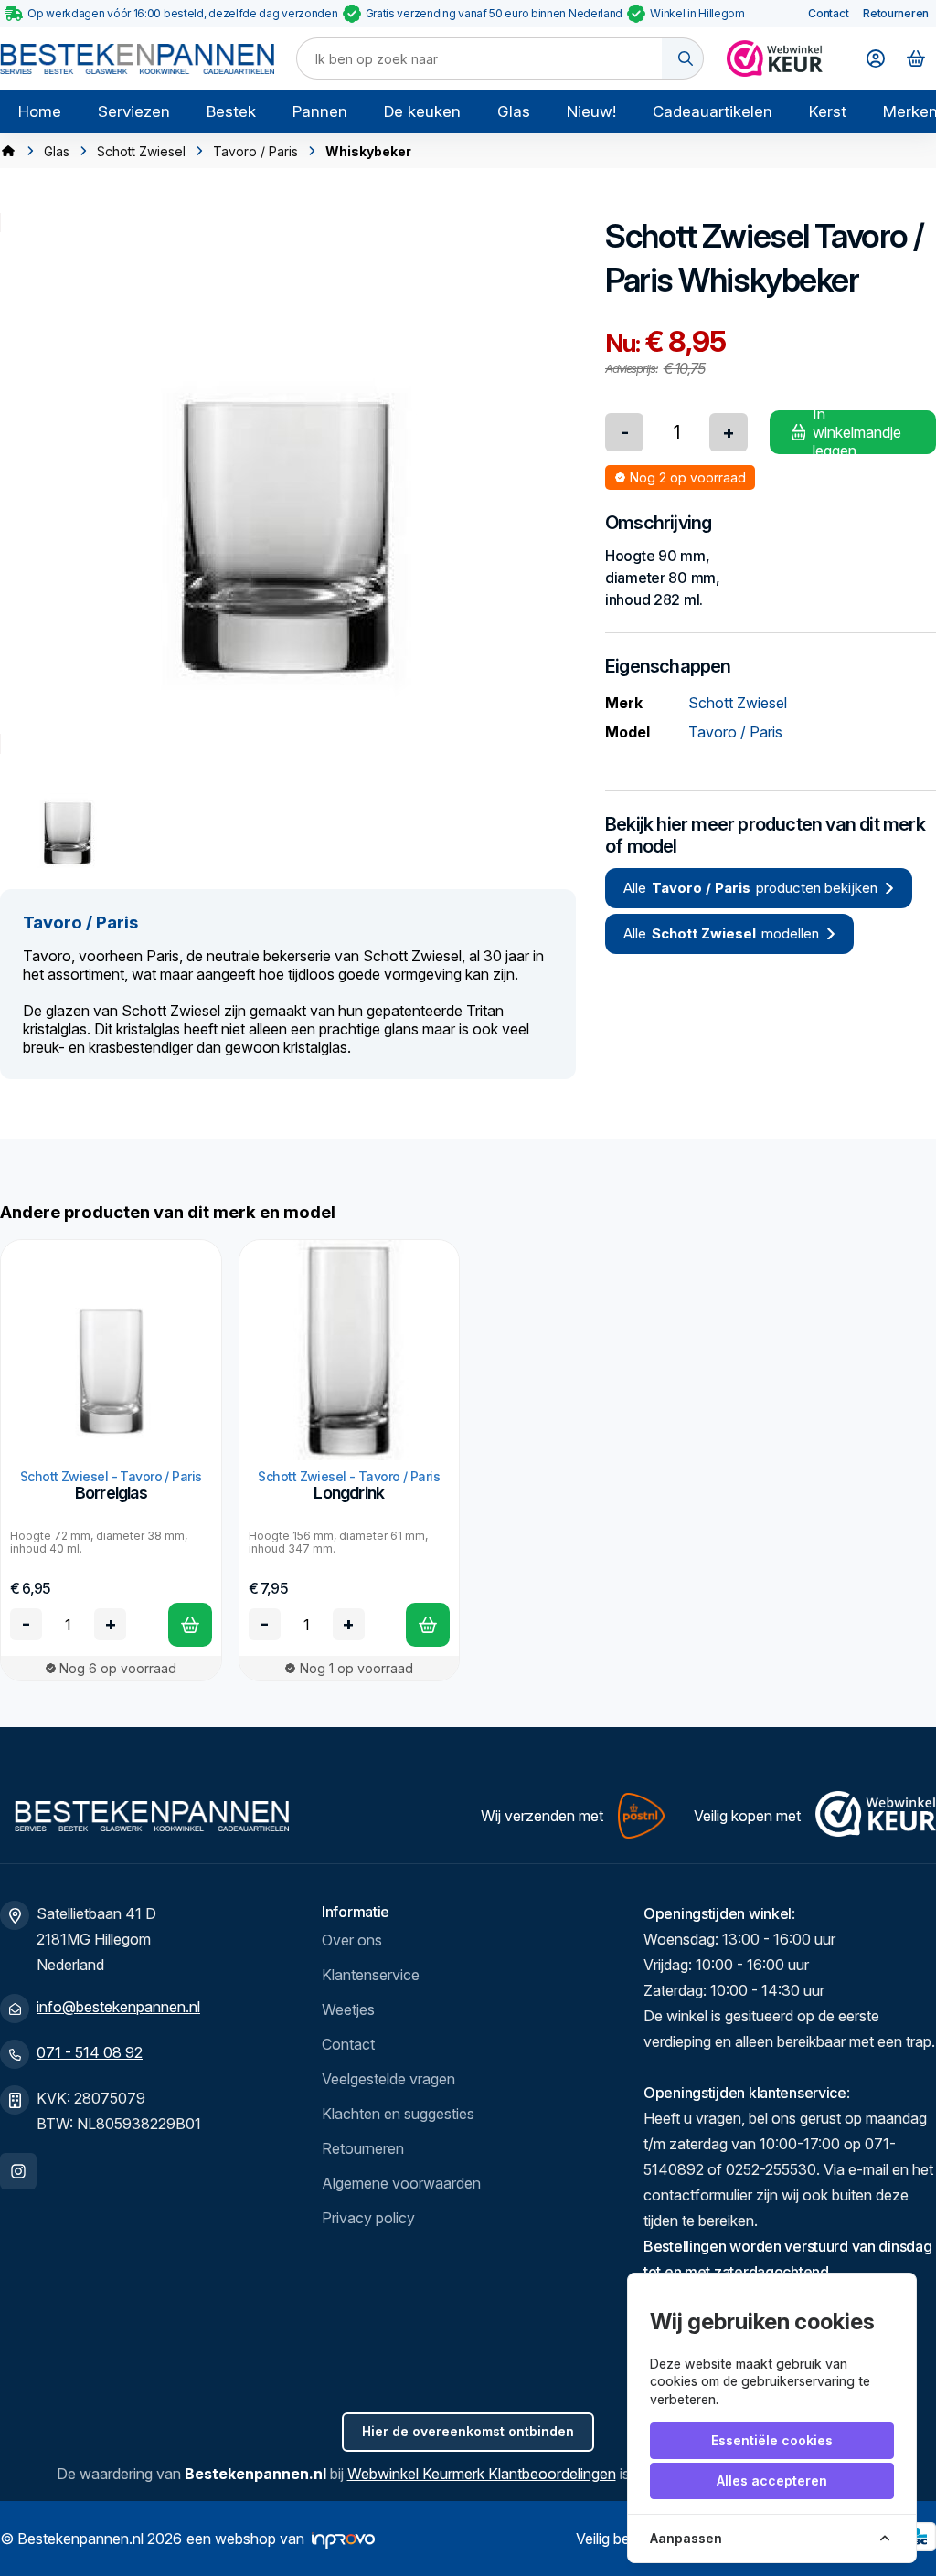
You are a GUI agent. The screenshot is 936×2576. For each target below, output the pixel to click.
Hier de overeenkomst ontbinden (468, 2431)
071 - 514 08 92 (90, 2052)
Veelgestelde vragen (388, 2079)
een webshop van (245, 2539)
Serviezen (134, 111)
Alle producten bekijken (750, 888)
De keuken (422, 111)
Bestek (231, 111)
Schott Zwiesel (141, 151)
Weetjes (348, 2009)
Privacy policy (368, 2218)
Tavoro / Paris (255, 151)
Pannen (320, 111)
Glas (514, 111)
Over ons (352, 1940)
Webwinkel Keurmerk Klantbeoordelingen (482, 2474)
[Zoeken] (683, 58)
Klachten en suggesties (398, 2114)
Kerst (828, 111)
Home (40, 111)
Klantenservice (371, 1975)
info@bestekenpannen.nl (118, 2007)
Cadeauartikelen (713, 111)
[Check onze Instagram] (18, 2171)
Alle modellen (721, 933)
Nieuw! (591, 111)
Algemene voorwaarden (401, 2183)
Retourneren (896, 13)
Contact (828, 13)
